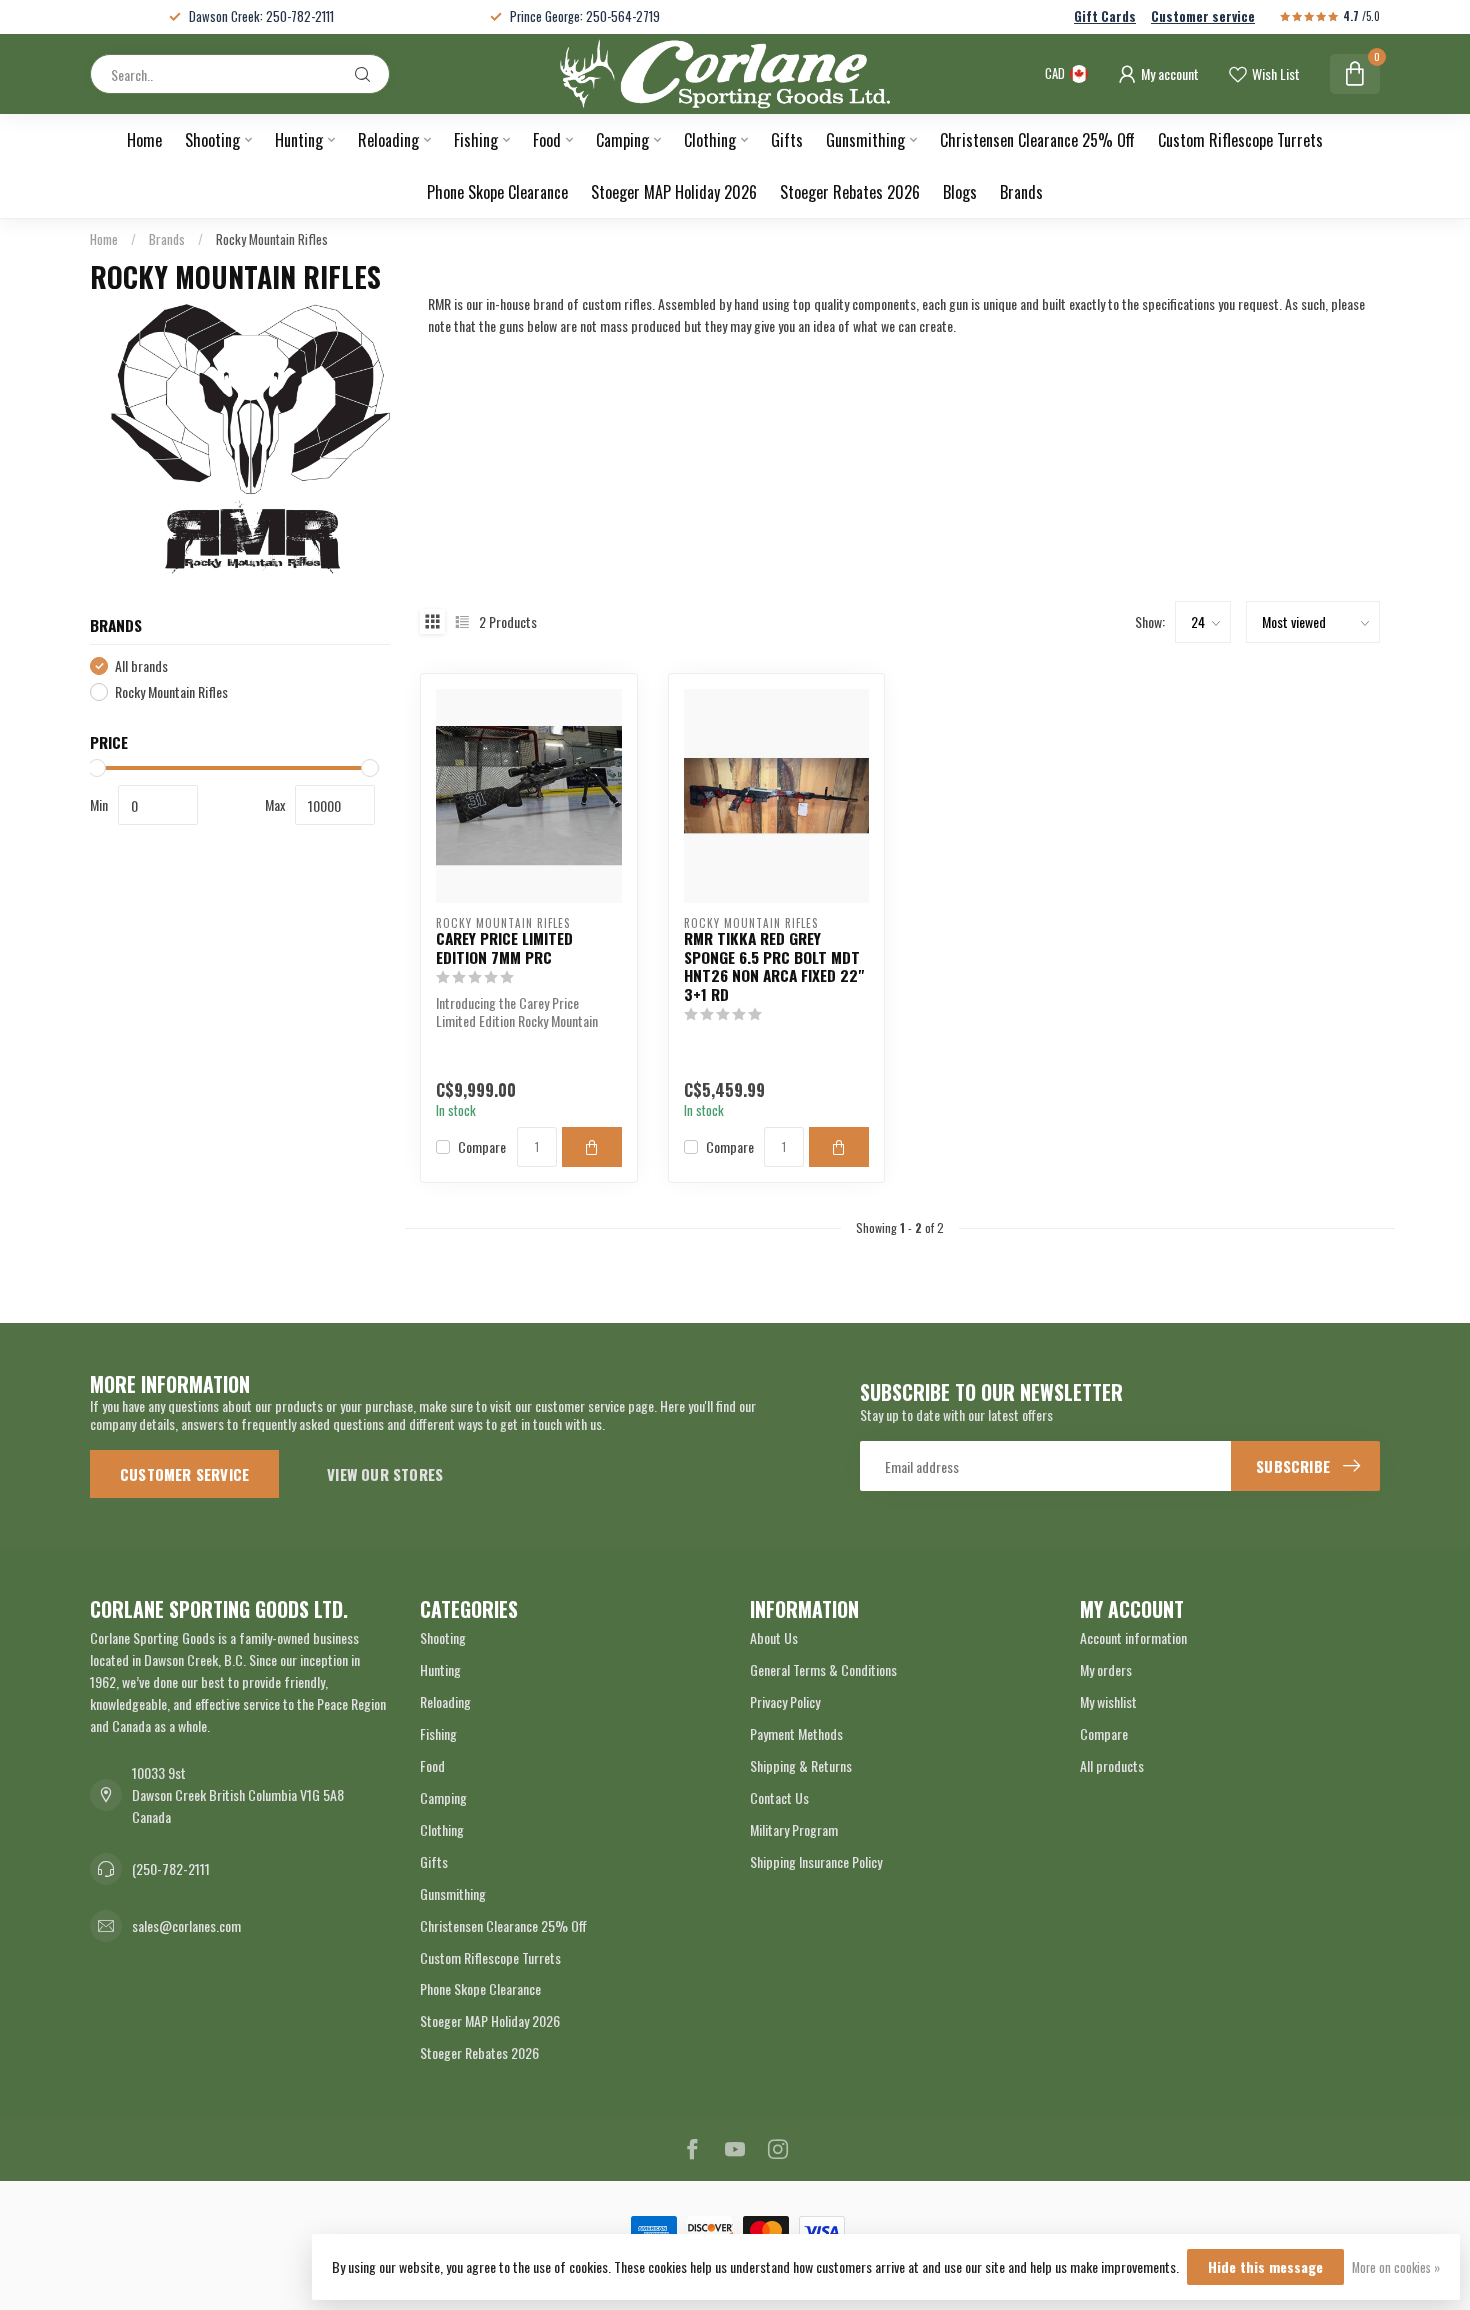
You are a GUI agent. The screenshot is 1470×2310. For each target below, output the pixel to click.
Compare (482, 1146)
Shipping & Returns (801, 1765)
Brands (1021, 192)
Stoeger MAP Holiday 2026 (674, 192)
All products (1112, 1765)
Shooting (212, 140)
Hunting (299, 140)
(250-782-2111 (171, 1868)
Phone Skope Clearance (497, 192)
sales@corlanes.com (186, 1925)
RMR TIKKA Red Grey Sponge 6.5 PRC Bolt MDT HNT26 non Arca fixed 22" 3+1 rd (774, 966)
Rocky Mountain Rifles (272, 239)
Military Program (794, 1829)
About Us (774, 1637)
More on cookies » (1396, 2267)
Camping (622, 140)
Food (547, 140)
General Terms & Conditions (823, 1669)
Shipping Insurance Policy (816, 1861)
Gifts (787, 140)
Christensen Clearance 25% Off (1037, 140)
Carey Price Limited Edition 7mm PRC (504, 947)
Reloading (388, 140)
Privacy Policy (785, 1701)
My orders (1106, 1669)
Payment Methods (796, 1733)
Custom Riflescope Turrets (1240, 140)
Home (144, 140)
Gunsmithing (865, 140)
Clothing (710, 140)
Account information (1133, 1637)
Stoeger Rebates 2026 (850, 192)
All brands (141, 665)
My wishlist (1108, 1701)
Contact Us (779, 1797)
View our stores (385, 1474)
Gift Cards (1105, 16)
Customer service (1203, 16)
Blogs (960, 192)
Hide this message (1265, 2266)
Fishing (476, 140)
